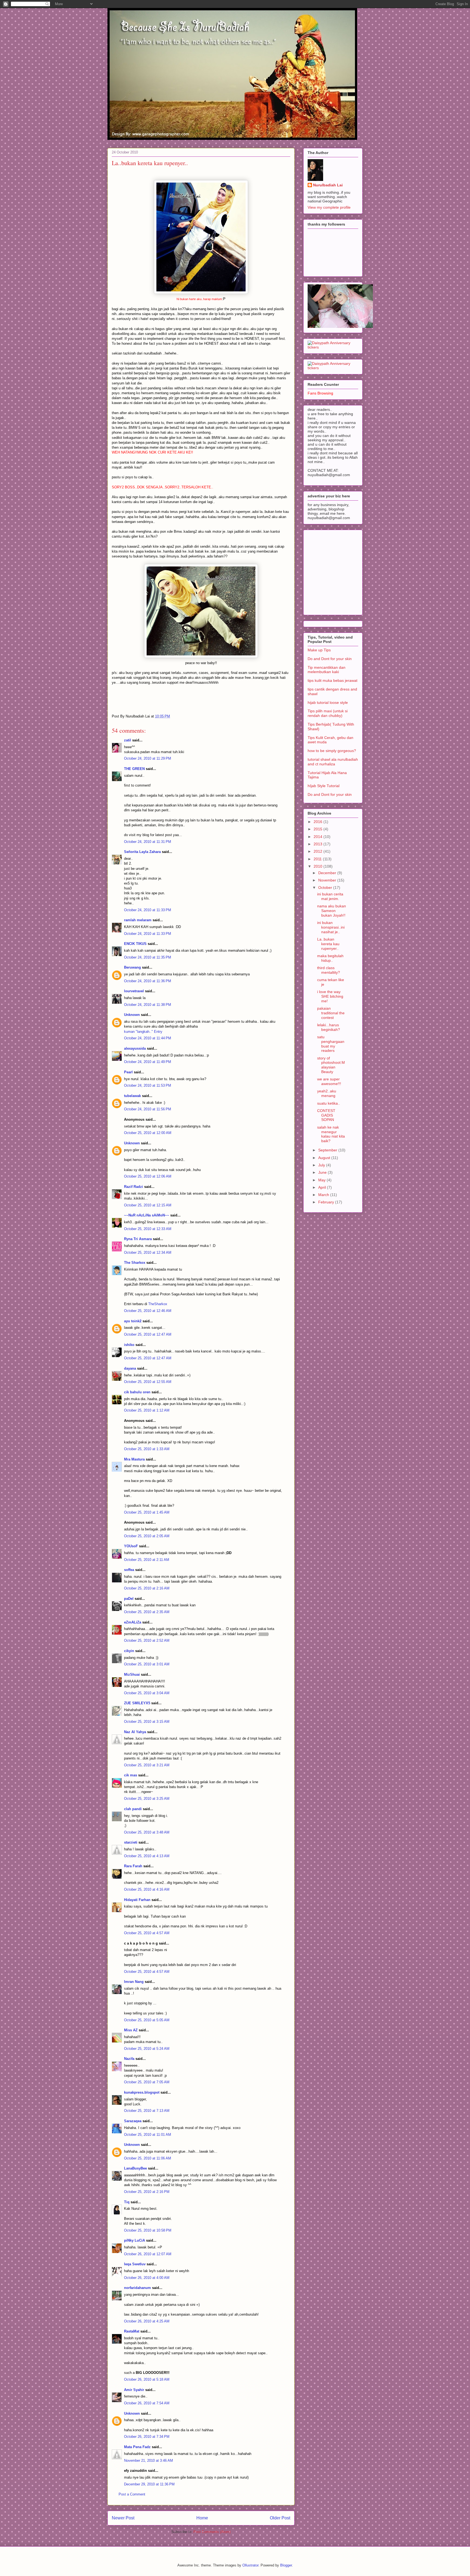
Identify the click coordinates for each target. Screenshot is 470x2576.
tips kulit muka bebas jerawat (333, 680)
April (323, 1187)
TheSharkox (158, 1304)
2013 (319, 844)
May (322, 1180)
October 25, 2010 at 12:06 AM (148, 1176)
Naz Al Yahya (135, 1732)
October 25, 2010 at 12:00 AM (148, 1133)
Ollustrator (250, 2565)
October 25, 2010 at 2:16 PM (147, 2192)
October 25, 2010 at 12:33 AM (148, 1229)
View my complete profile (329, 207)
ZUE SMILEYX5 (137, 1703)
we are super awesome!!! (329, 1081)
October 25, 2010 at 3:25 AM (147, 1799)
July (322, 1165)
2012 (319, 851)
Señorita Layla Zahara (142, 852)
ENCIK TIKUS (135, 944)
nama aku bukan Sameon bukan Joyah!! (332, 911)
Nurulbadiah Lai (328, 185)
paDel (129, 1599)
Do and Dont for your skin (330, 659)
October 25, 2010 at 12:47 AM (148, 1334)
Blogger (286, 2565)
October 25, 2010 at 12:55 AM (148, 1382)
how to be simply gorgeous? (332, 751)
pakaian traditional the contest (331, 1013)
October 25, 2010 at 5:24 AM (147, 2049)
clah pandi (133, 1809)
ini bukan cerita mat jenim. (330, 896)
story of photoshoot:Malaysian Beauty (331, 1065)
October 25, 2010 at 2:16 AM (147, 1588)
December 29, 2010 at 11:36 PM (149, 2484)
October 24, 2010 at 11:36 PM (148, 981)
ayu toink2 (133, 1321)
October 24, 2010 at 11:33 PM (148, 910)
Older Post (280, 2518)
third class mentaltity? (329, 970)
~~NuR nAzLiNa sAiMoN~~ (147, 1215)
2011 (318, 859)
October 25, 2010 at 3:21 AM (147, 1765)
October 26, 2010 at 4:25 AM (147, 2321)
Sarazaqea (133, 2121)
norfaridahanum (137, 2288)
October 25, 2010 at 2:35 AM (147, 1612)
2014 (319, 837)
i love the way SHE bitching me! (330, 996)
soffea (129, 1570)
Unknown (132, 1015)
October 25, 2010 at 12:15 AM (148, 1205)
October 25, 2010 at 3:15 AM (147, 1722)
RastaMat (132, 2331)
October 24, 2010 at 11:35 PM (148, 957)
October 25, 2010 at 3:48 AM (147, 1832)
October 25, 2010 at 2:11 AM (147, 1560)
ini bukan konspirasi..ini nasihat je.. (331, 927)
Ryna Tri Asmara (138, 1239)
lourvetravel (134, 991)
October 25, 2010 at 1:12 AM (147, 1410)
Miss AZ (131, 2030)
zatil (128, 740)
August (325, 1158)
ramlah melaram (138, 920)
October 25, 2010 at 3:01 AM (147, 1664)
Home (202, 2518)
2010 (319, 866)
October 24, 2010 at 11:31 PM (148, 842)
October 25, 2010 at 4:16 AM (147, 1889)
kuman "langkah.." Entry (143, 1032)
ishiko (129, 1345)
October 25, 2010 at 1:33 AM (147, 1449)
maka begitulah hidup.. (330, 958)
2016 (319, 822)
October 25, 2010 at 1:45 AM (147, 1512)
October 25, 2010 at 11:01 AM (148, 2135)
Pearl (128, 1072)
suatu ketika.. (329, 1103)
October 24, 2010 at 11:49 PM (148, 1062)
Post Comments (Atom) (212, 2532)
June (323, 1172)
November (328, 880)
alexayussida (135, 1048)
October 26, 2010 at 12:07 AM (148, 2254)
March (324, 1195)
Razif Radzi (134, 1187)
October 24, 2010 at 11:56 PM (148, 1109)
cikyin (129, 1651)
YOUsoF (131, 1546)
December (328, 873)
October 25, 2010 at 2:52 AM (147, 1640)
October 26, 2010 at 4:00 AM (147, 2278)
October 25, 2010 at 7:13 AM (147, 2111)
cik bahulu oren (137, 1392)
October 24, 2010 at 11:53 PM (148, 1085)
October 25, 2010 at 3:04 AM (147, 1693)
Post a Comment (132, 2494)
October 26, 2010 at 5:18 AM (147, 2379)
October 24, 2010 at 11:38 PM (148, 1005)
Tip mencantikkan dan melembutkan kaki (327, 670)
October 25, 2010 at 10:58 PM (148, 2230)
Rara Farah (133, 1866)
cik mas (131, 1775)
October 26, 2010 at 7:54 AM (147, 2403)
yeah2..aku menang (327, 1093)
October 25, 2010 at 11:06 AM (148, 2158)
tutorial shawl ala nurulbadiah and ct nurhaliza (333, 762)
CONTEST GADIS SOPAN (326, 1115)
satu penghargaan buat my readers (331, 1044)
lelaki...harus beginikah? (329, 1027)
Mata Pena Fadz (137, 2447)
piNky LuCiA (134, 2240)
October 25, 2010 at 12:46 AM (148, 1311)
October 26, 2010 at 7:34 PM (147, 2437)
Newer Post (123, 2518)
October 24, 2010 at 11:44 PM (148, 1038)
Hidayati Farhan (137, 1900)
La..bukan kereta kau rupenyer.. (328, 944)
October (326, 888)
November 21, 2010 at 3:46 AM (149, 2461)
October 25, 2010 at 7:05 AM (147, 2082)
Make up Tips (319, 650)
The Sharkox (135, 1263)
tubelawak (132, 1096)
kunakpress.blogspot (142, 2092)
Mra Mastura (134, 1459)
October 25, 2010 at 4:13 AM (147, 1856)
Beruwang (132, 967)
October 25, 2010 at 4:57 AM (147, 1933)
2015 (319, 829)
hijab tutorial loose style (328, 702)
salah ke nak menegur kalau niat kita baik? (331, 1134)
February (327, 1202)
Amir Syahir (134, 2390)
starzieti (131, 1842)
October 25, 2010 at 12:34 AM (148, 1252)
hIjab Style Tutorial (324, 786)
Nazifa (129, 2059)
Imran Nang (134, 1982)
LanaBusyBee (135, 2168)
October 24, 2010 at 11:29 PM (148, 758)
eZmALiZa (133, 1622)
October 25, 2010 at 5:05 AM (147, 2020)
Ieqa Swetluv (135, 2264)
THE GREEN (134, 769)
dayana (130, 1368)
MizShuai (132, 1674)
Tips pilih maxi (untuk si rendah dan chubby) (328, 713)
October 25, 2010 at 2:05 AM (147, 1536)
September (328, 1150)
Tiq (127, 2202)
